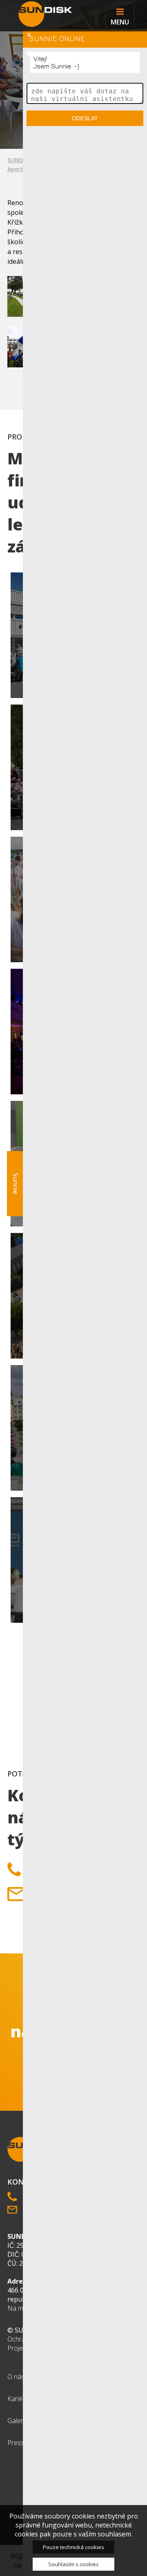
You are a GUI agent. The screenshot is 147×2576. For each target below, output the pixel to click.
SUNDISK (20, 160)
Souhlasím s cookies (73, 2564)
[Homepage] (43, 14)
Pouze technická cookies (73, 2547)
